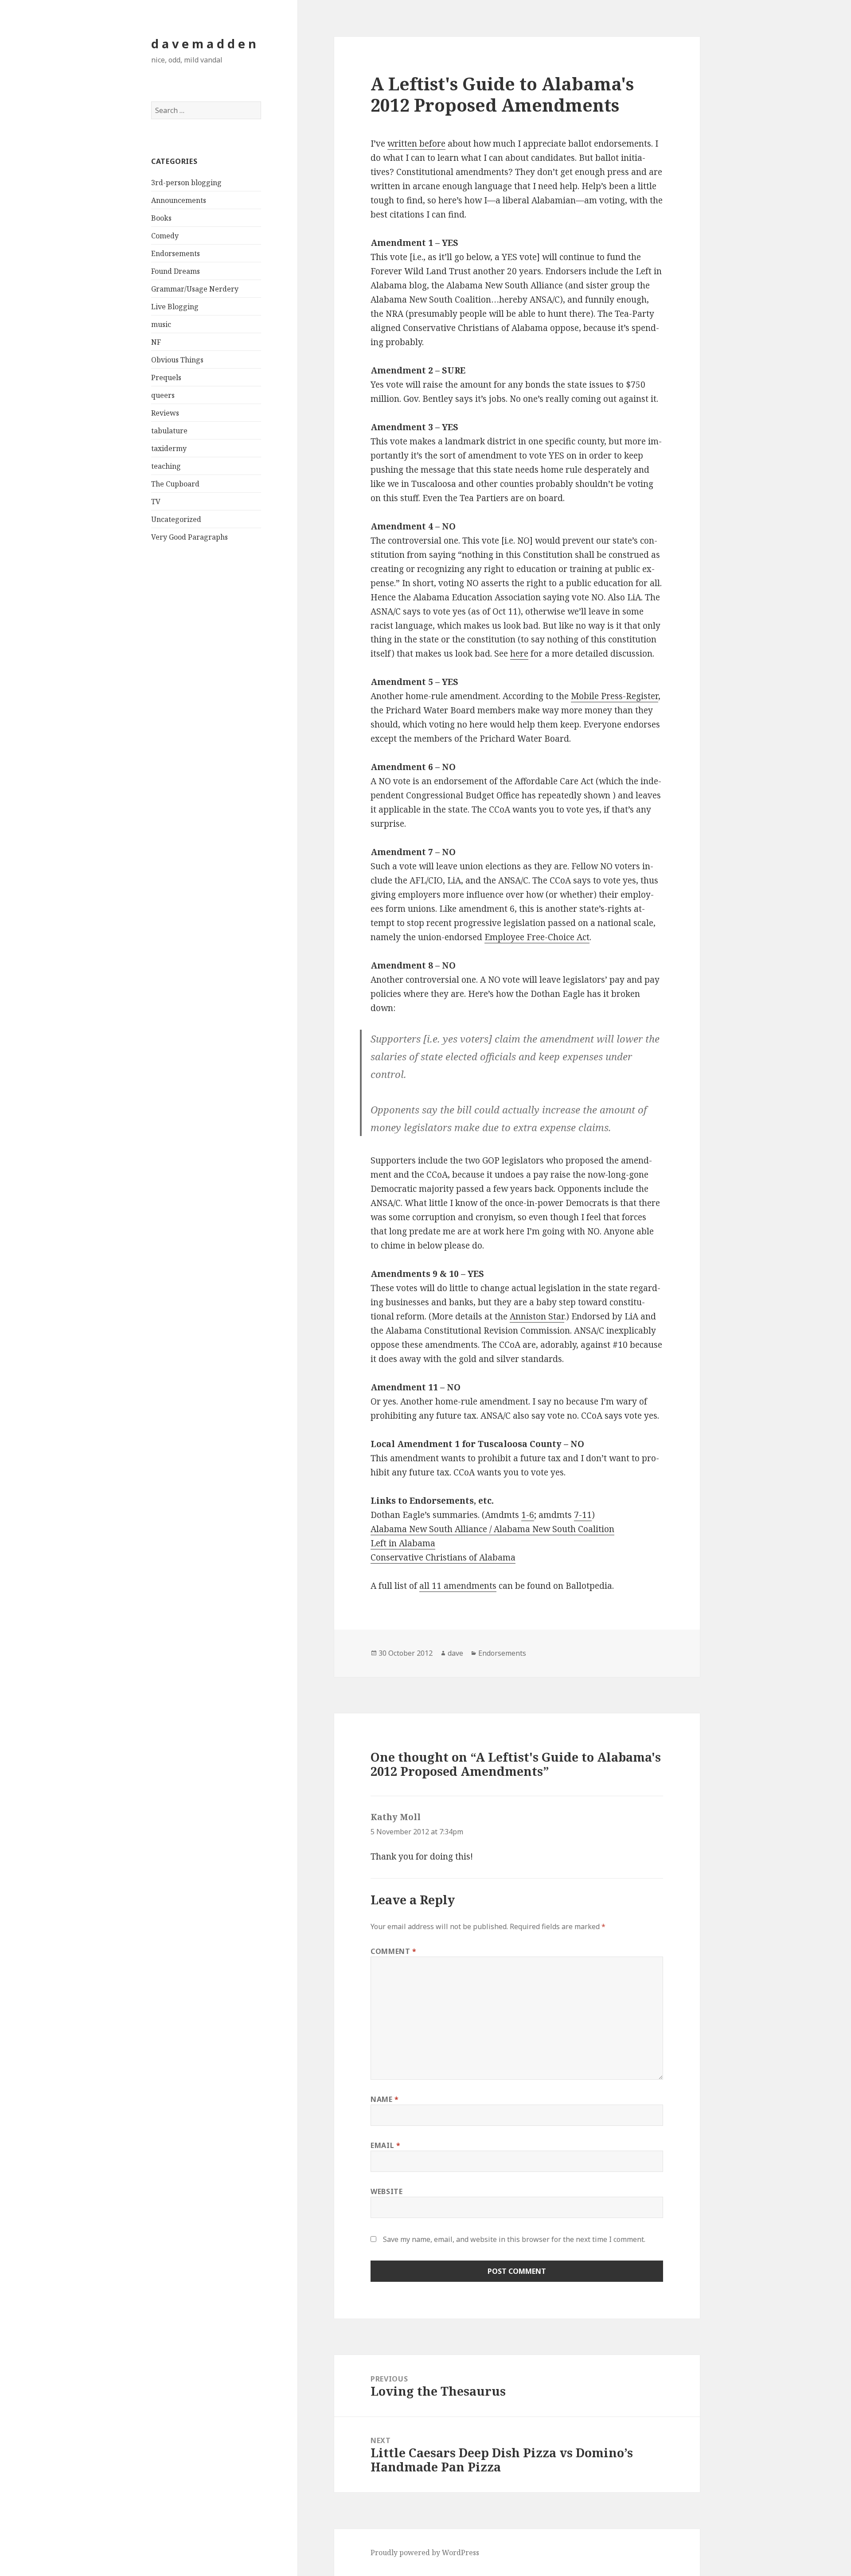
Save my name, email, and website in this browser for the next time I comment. (514, 2239)
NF (156, 342)
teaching (166, 466)
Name (385, 2099)
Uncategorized (176, 519)
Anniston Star (537, 1316)
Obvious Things (177, 360)
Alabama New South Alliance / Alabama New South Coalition (492, 1529)
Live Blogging (175, 307)
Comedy (165, 236)
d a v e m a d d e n (204, 44)
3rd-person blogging (186, 183)
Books (161, 218)
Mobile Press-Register (615, 696)
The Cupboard (175, 484)
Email (385, 2145)
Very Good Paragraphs (189, 537)
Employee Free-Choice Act (537, 937)
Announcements (179, 200)
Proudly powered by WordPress (425, 2553)
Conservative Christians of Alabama (443, 1557)
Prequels (166, 377)
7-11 (583, 1515)
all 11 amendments (458, 1586)
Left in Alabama (403, 1543)
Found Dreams (176, 271)
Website (386, 2191)
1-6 (528, 1515)
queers (163, 395)
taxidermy (169, 448)
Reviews (165, 413)
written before (416, 144)
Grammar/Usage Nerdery (195, 289)
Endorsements (176, 253)
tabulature (169, 431)
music (161, 324)
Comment (394, 1951)
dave (455, 1653)
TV (156, 502)
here (519, 654)
